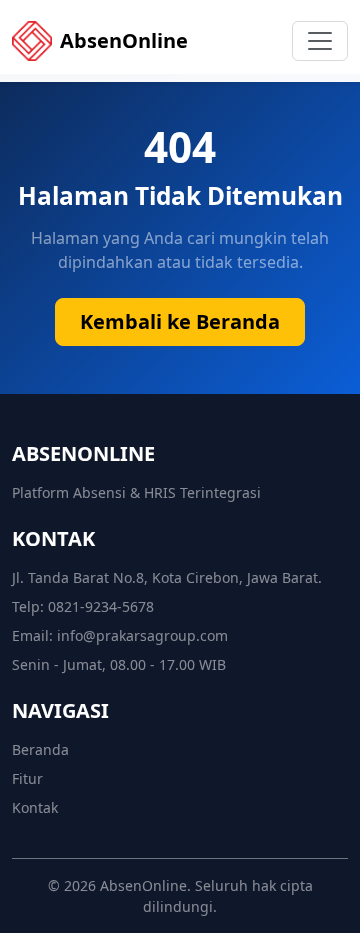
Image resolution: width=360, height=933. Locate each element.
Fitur (27, 778)
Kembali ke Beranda (180, 321)
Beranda (40, 749)
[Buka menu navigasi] (320, 41)
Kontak (35, 807)
